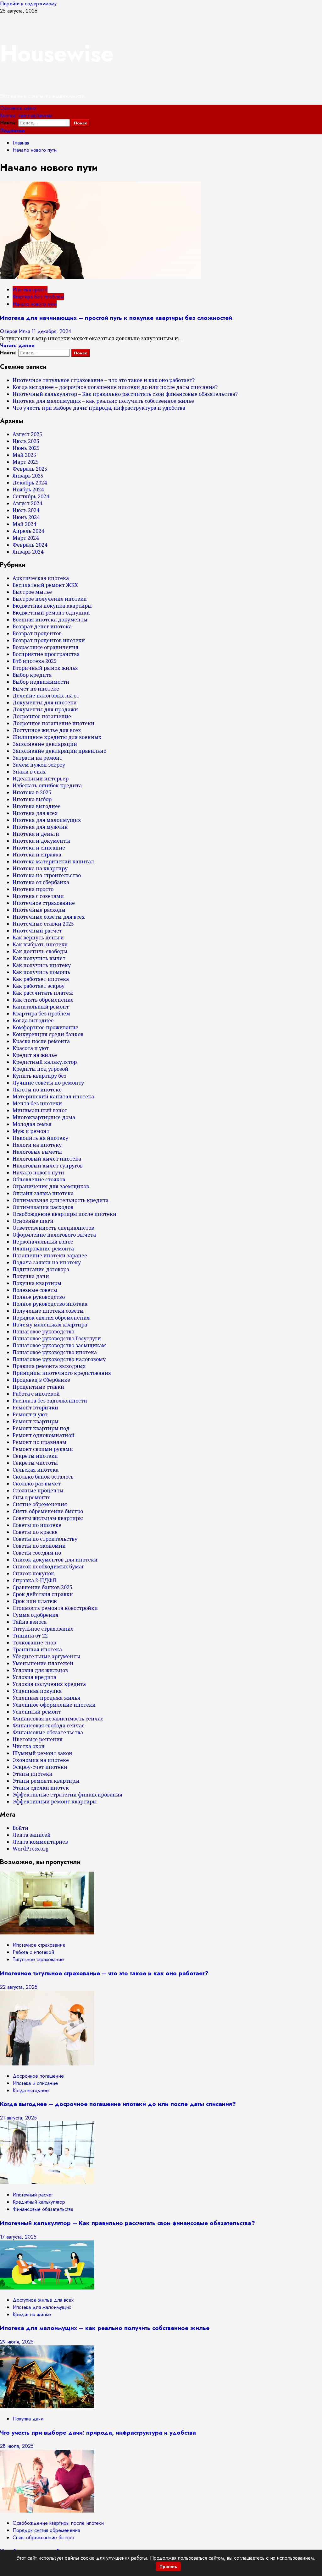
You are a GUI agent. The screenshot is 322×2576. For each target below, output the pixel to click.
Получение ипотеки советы (48, 1311)
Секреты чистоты (35, 1463)
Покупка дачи (31, 1276)
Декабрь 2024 (30, 483)
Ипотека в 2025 (32, 792)
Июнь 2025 (26, 448)
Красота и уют (31, 1048)
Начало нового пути (35, 304)
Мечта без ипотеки (37, 1103)
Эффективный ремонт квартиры (55, 1802)
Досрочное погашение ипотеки (53, 723)
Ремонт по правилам (39, 1442)
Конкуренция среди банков (48, 1034)
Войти (20, 1828)
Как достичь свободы (40, 951)
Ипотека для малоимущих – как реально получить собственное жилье (103, 401)
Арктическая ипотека (41, 578)
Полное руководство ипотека (50, 1304)
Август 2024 (27, 503)
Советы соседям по (37, 1553)
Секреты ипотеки (35, 1456)
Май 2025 (24, 455)
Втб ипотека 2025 (35, 661)
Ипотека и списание (39, 848)
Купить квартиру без (39, 1076)
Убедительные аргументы (46, 1656)
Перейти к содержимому (28, 4)
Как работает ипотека (41, 979)
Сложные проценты (38, 1490)
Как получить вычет (39, 958)
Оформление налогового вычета (54, 1235)
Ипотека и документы (41, 841)
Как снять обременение (43, 1000)
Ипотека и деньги (36, 834)
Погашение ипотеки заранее (50, 1255)
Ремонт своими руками (43, 1449)
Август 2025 (27, 434)
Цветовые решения (38, 1739)
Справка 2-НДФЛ (34, 1580)
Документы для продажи (45, 709)
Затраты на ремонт (37, 758)
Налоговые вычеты (37, 1152)
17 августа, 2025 (18, 2237)
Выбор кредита (32, 675)
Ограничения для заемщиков (51, 1186)
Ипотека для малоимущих (47, 820)
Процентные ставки (38, 1387)
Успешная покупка (37, 1691)
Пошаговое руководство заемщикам (59, 1345)
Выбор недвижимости (41, 682)
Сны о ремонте (32, 1497)
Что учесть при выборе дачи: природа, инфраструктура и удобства (99, 408)
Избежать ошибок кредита (47, 785)
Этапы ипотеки (33, 1774)
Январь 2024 (28, 552)
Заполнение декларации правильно (59, 751)
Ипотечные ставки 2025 (43, 924)
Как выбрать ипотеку (40, 944)
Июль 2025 (26, 441)
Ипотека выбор (32, 799)
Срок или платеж (35, 1601)
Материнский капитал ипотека (53, 1097)
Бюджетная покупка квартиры (52, 606)
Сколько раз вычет (37, 1484)
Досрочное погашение (42, 716)
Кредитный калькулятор (45, 1062)
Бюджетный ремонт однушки (51, 613)
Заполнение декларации (45, 744)
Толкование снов (34, 1643)
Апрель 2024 (28, 531)
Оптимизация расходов (43, 1207)
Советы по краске (35, 1532)
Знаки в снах (29, 772)
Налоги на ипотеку (37, 1145)
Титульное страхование (43, 1629)
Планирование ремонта (43, 1249)
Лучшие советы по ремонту (48, 1083)
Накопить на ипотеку (40, 1138)
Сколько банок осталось (43, 1477)
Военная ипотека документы (50, 620)
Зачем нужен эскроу (39, 765)
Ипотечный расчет (37, 931)
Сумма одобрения (36, 1615)
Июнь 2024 (26, 517)
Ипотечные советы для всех (49, 917)
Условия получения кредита (49, 1684)
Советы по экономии (39, 1546)
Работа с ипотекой (36, 1394)
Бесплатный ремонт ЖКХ (45, 585)
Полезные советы (35, 1290)
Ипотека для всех (35, 813)
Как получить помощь (41, 972)
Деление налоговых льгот (46, 696)
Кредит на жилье (35, 1055)
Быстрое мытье (32, 592)
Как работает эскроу (39, 986)
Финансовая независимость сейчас (58, 1719)
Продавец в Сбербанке (41, 1380)
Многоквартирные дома (44, 1117)
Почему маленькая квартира (50, 1325)
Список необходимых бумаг (48, 1567)
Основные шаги (33, 1221)
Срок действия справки (43, 1594)
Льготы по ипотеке (37, 1090)
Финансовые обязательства (48, 1732)
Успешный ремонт (37, 1712)
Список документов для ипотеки (55, 1560)
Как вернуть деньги (38, 938)
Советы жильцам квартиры (48, 1518)
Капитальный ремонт (41, 1007)
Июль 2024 (26, 510)
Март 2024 (26, 538)
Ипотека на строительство (47, 875)
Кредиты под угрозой (40, 1069)
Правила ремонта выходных (49, 1366)
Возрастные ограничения (45, 647)
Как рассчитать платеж (43, 993)
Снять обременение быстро (48, 1511)
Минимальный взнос (40, 1110)
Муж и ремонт (31, 1131)
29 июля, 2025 (17, 2342)
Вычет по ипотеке (36, 689)
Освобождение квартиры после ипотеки (64, 1214)
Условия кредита (34, 1677)
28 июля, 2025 (17, 2446)
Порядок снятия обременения (51, 1318)
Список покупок (33, 1573)
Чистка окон (29, 1746)
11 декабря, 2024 (51, 331)
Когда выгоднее (33, 1020)
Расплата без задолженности (50, 1401)
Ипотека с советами (38, 896)
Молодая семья (32, 1124)
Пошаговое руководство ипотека (55, 1352)
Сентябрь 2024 (31, 496)
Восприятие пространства (46, 654)
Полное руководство (39, 1297)
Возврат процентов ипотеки (49, 640)
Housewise (57, 53)
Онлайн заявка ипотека (43, 1193)
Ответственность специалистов (53, 1228)
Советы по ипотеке (37, 1525)
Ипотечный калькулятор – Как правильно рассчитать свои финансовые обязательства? (125, 394)
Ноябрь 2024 (28, 489)
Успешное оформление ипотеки (54, 1705)
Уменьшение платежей (43, 1663)
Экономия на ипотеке (41, 1760)
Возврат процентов (37, 633)
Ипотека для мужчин (40, 827)
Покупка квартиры (37, 1283)
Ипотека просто (30, 290)
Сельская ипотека (36, 1470)
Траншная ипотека (37, 1649)
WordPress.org (31, 1849)
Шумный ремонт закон (42, 1753)
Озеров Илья (16, 331)
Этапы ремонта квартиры (46, 1781)
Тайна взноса (30, 1622)
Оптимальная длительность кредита (61, 1200)
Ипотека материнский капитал (53, 861)
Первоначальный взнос (43, 1242)
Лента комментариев (40, 1842)
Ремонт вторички (35, 1408)
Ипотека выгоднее (37, 806)
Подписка (12, 131)
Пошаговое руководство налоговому (59, 1359)
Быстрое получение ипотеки (50, 599)
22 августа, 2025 (19, 1987)
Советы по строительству (45, 1539)
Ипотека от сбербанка (41, 882)
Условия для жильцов (40, 1670)
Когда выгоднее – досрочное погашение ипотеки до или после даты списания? (115, 387)
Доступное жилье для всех (47, 730)
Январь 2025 (28, 476)
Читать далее (17, 345)
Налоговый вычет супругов (48, 1166)
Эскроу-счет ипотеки (40, 1767)
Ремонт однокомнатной (44, 1435)
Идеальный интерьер (41, 779)
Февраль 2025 (30, 469)
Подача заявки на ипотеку (47, 1262)
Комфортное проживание (45, 1027)
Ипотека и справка (37, 855)
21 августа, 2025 (18, 2118)
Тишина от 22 (30, 1636)
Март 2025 (26, 462)
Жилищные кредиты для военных (57, 737)
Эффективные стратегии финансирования (67, 1795)
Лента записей (32, 1835)
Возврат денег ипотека (42, 626)
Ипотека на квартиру (40, 868)
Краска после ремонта (41, 1041)
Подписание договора (41, 1269)
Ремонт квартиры (36, 1421)
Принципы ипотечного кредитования (62, 1373)
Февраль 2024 (30, 545)
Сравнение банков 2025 (42, 1587)
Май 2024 (24, 524)
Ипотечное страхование (44, 903)
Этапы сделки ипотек (41, 1788)
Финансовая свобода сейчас (48, 1726)
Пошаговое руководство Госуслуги (57, 1338)
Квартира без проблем (38, 297)
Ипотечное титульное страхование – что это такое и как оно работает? (104, 380)
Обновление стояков (39, 1179)
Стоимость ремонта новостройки (55, 1608)
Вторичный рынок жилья (45, 668)
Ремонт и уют (30, 1414)
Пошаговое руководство (43, 1332)
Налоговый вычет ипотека (47, 1159)
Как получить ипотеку (42, 965)
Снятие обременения (40, 1504)
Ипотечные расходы (39, 910)
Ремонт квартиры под (41, 1428)
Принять (168, 2566)
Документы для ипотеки (45, 703)
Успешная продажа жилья (46, 1698)
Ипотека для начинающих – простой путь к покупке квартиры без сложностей (116, 318)
